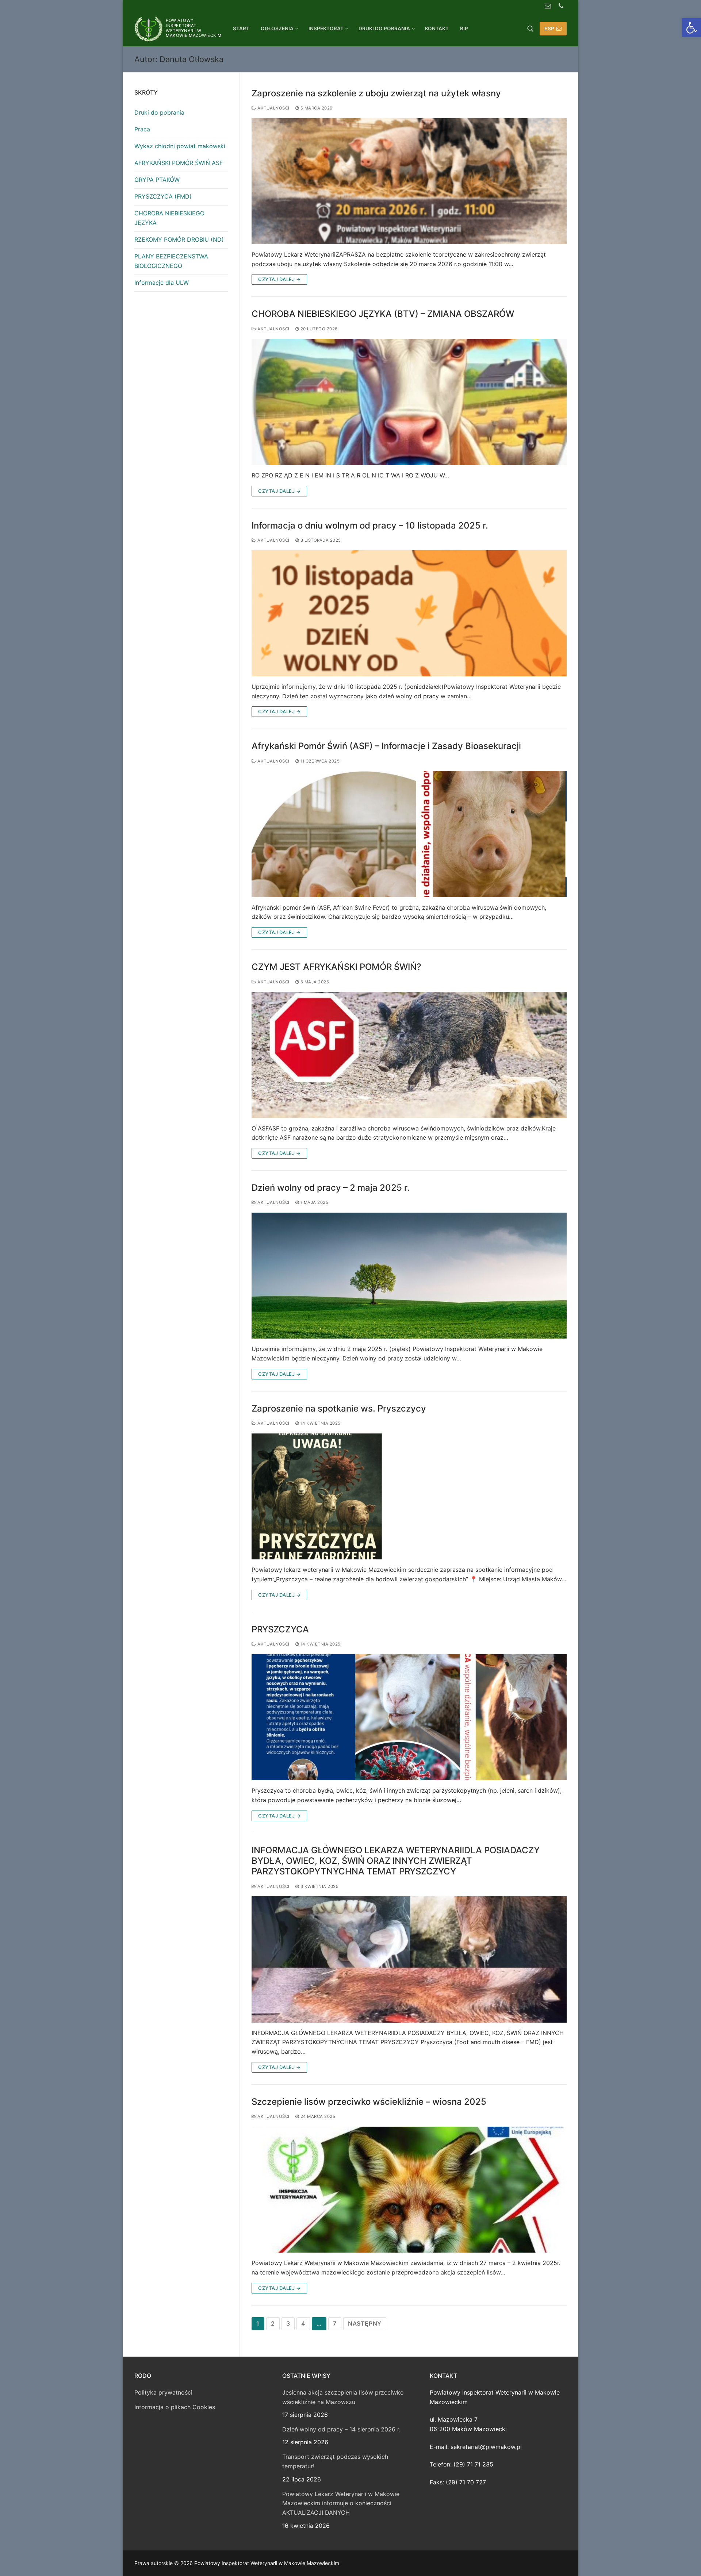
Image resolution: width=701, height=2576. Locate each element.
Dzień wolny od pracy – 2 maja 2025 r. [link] (331, 1188)
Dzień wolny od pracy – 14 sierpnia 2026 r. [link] (341, 2429)
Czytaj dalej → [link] (279, 279)
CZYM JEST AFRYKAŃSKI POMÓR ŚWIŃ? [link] (336, 967)
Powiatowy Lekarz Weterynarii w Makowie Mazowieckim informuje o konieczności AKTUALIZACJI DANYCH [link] (341, 2503)
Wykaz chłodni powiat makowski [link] (180, 146)
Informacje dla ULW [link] (162, 283)
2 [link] (273, 2323)
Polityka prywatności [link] (163, 2392)
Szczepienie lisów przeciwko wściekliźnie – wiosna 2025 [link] (369, 2102)
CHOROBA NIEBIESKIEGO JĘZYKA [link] (169, 218)
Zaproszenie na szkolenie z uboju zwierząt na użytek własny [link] (376, 93)
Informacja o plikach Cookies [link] (175, 2407)
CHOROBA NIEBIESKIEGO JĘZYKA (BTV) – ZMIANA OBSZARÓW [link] (383, 314)
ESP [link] (549, 28)
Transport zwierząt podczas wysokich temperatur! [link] (335, 2461)
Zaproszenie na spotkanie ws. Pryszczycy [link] (339, 1408)
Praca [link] (142, 129)
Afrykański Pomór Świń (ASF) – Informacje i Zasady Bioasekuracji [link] (386, 746)
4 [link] (303, 2323)
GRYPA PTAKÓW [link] (157, 180)
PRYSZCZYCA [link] (280, 1629)
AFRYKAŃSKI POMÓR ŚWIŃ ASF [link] (179, 163)
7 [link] (335, 2323)
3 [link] (288, 2323)
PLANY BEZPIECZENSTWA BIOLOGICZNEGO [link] (171, 261)
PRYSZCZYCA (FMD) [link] (163, 196)
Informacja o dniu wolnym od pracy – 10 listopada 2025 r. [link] (370, 525)
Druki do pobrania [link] (159, 112)
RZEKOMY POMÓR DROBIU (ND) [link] (179, 239)
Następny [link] (365, 2323)
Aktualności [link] (273, 108)
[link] (692, 28)
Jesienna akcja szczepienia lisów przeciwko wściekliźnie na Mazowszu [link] (343, 2397)
